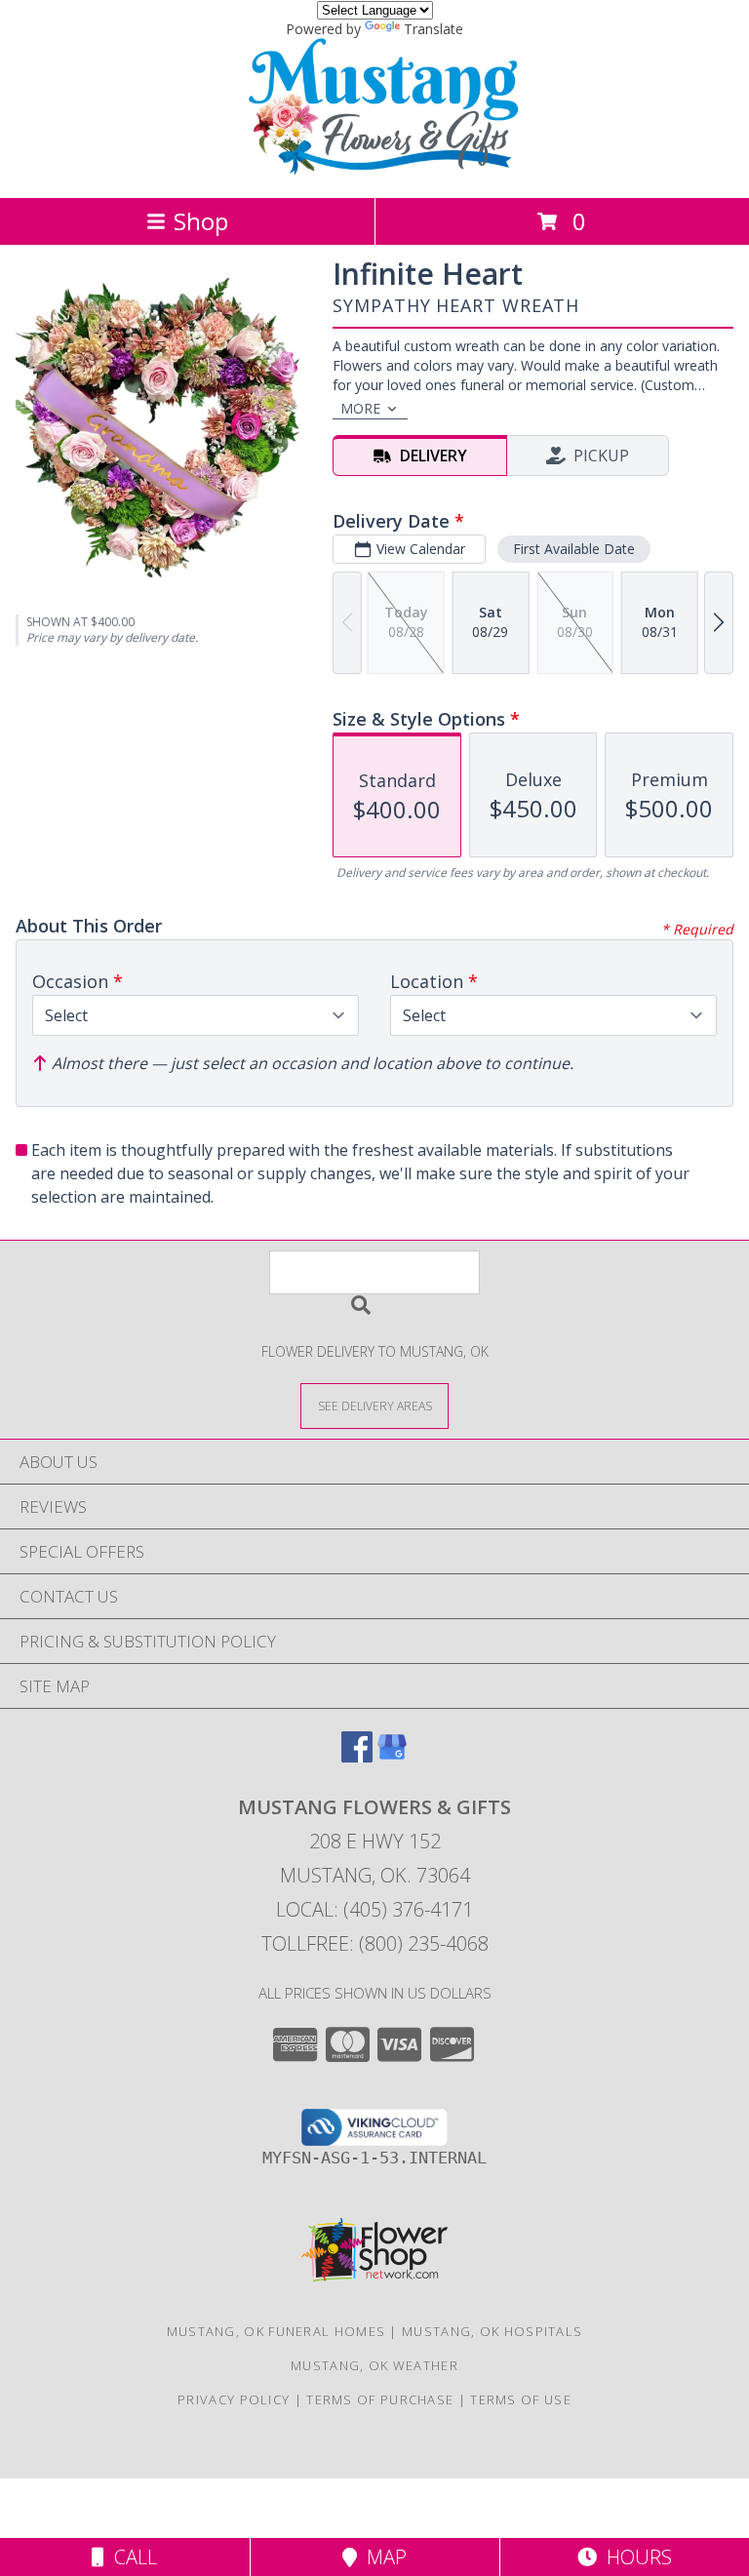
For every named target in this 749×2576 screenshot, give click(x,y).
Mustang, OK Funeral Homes (276, 2331)
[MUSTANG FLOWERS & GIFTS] (374, 169)
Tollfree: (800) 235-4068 (375, 1943)
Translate (434, 29)
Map (382, 2557)
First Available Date (574, 549)
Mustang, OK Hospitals (492, 2331)
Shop (201, 221)
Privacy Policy (234, 2399)
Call (131, 2557)
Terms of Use (521, 2399)
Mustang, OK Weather (374, 2365)
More (360, 408)
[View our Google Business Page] (392, 1756)
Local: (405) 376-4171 (374, 1909)
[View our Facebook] (357, 1756)
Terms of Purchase (380, 2399)
